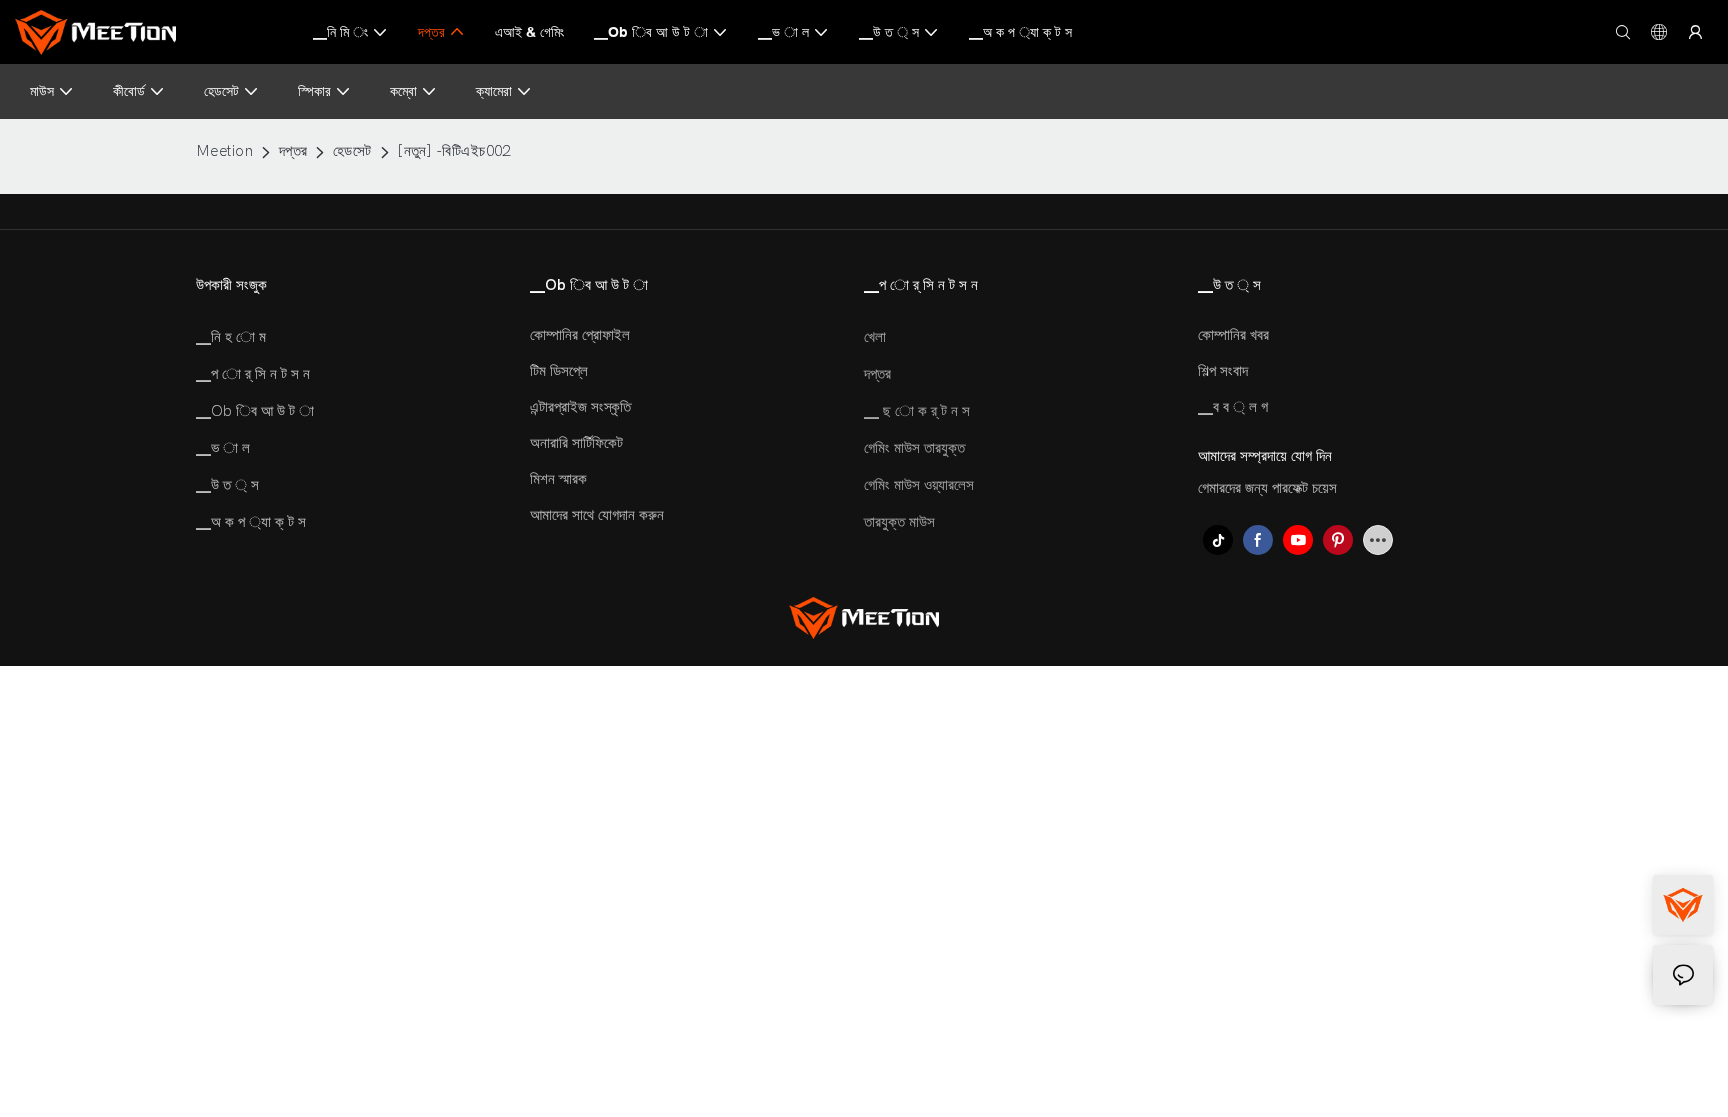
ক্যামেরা (494, 91)
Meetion (224, 151)
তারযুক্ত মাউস (899, 522)
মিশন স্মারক (558, 479)
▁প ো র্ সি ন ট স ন (253, 374)
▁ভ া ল (223, 448)
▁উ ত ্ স (227, 485)
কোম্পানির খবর (1233, 335)
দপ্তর (293, 151)
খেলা (875, 337)
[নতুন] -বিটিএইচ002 (454, 151)
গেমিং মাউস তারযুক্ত (914, 448)
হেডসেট (221, 91)
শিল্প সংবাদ (1223, 371)
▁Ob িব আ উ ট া (255, 411)
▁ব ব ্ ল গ (1233, 407)
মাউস (42, 91)
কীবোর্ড (129, 91)
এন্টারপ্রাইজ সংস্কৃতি (580, 407)
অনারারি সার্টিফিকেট (576, 443)
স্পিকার (314, 91)
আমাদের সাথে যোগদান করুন (597, 515)
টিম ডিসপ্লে (559, 371)
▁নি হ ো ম (231, 337)
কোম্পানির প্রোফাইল (580, 335)
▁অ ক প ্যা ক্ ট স (251, 522)
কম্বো (403, 91)
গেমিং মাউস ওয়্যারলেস (919, 485)
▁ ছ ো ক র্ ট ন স (917, 411)
